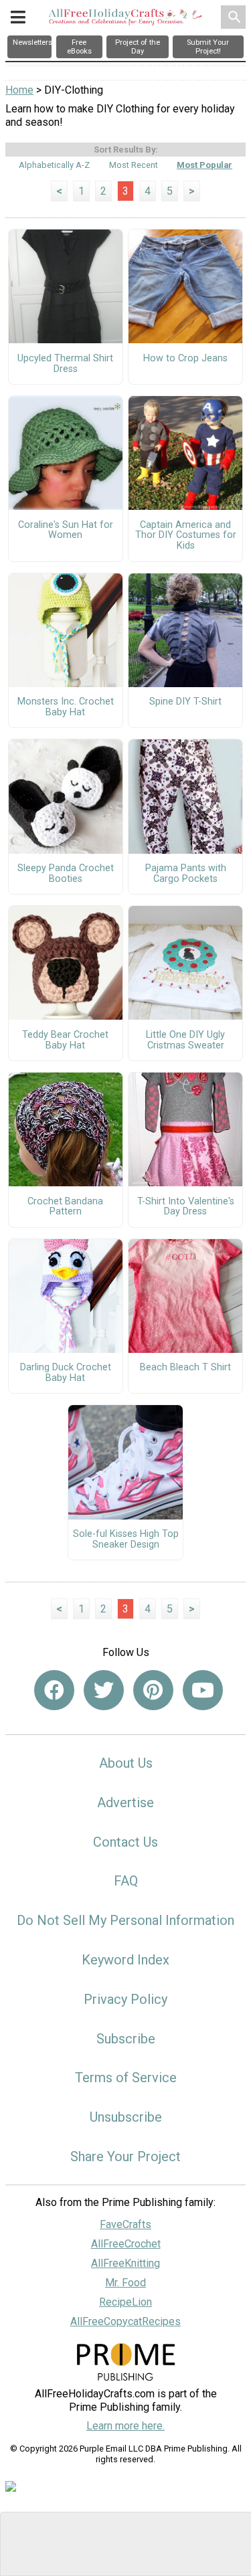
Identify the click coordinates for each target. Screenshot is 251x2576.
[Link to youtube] (203, 1690)
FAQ (126, 1881)
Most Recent (134, 165)
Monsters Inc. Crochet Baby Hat (66, 707)
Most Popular (204, 165)
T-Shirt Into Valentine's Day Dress (186, 1207)
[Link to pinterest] (153, 1690)
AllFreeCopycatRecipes (125, 2321)
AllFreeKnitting (125, 2263)
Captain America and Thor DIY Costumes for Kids (186, 536)
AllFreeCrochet (126, 2244)
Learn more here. (125, 2426)
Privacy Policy (125, 1999)
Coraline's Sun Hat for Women (66, 531)
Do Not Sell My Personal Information (125, 1920)
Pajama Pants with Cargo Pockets (186, 874)
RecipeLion (125, 2302)
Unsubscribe (126, 2117)
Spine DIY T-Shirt (185, 702)
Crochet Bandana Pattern (65, 1207)
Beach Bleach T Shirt (185, 1368)
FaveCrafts (125, 2224)
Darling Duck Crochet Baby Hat (66, 1373)
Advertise (125, 1803)
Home (19, 90)
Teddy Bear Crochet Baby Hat (65, 1040)
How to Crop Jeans (185, 359)
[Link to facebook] (54, 1690)
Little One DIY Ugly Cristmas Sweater (185, 1040)
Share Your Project (125, 2156)
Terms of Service (126, 2078)
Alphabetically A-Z (54, 165)
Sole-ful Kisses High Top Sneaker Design (126, 1540)
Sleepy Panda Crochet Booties (66, 874)
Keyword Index (125, 1960)
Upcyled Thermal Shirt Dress (65, 364)
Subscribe (126, 2039)
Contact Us (125, 1842)
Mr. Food (125, 2283)
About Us (126, 1763)
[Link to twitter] (104, 1690)
